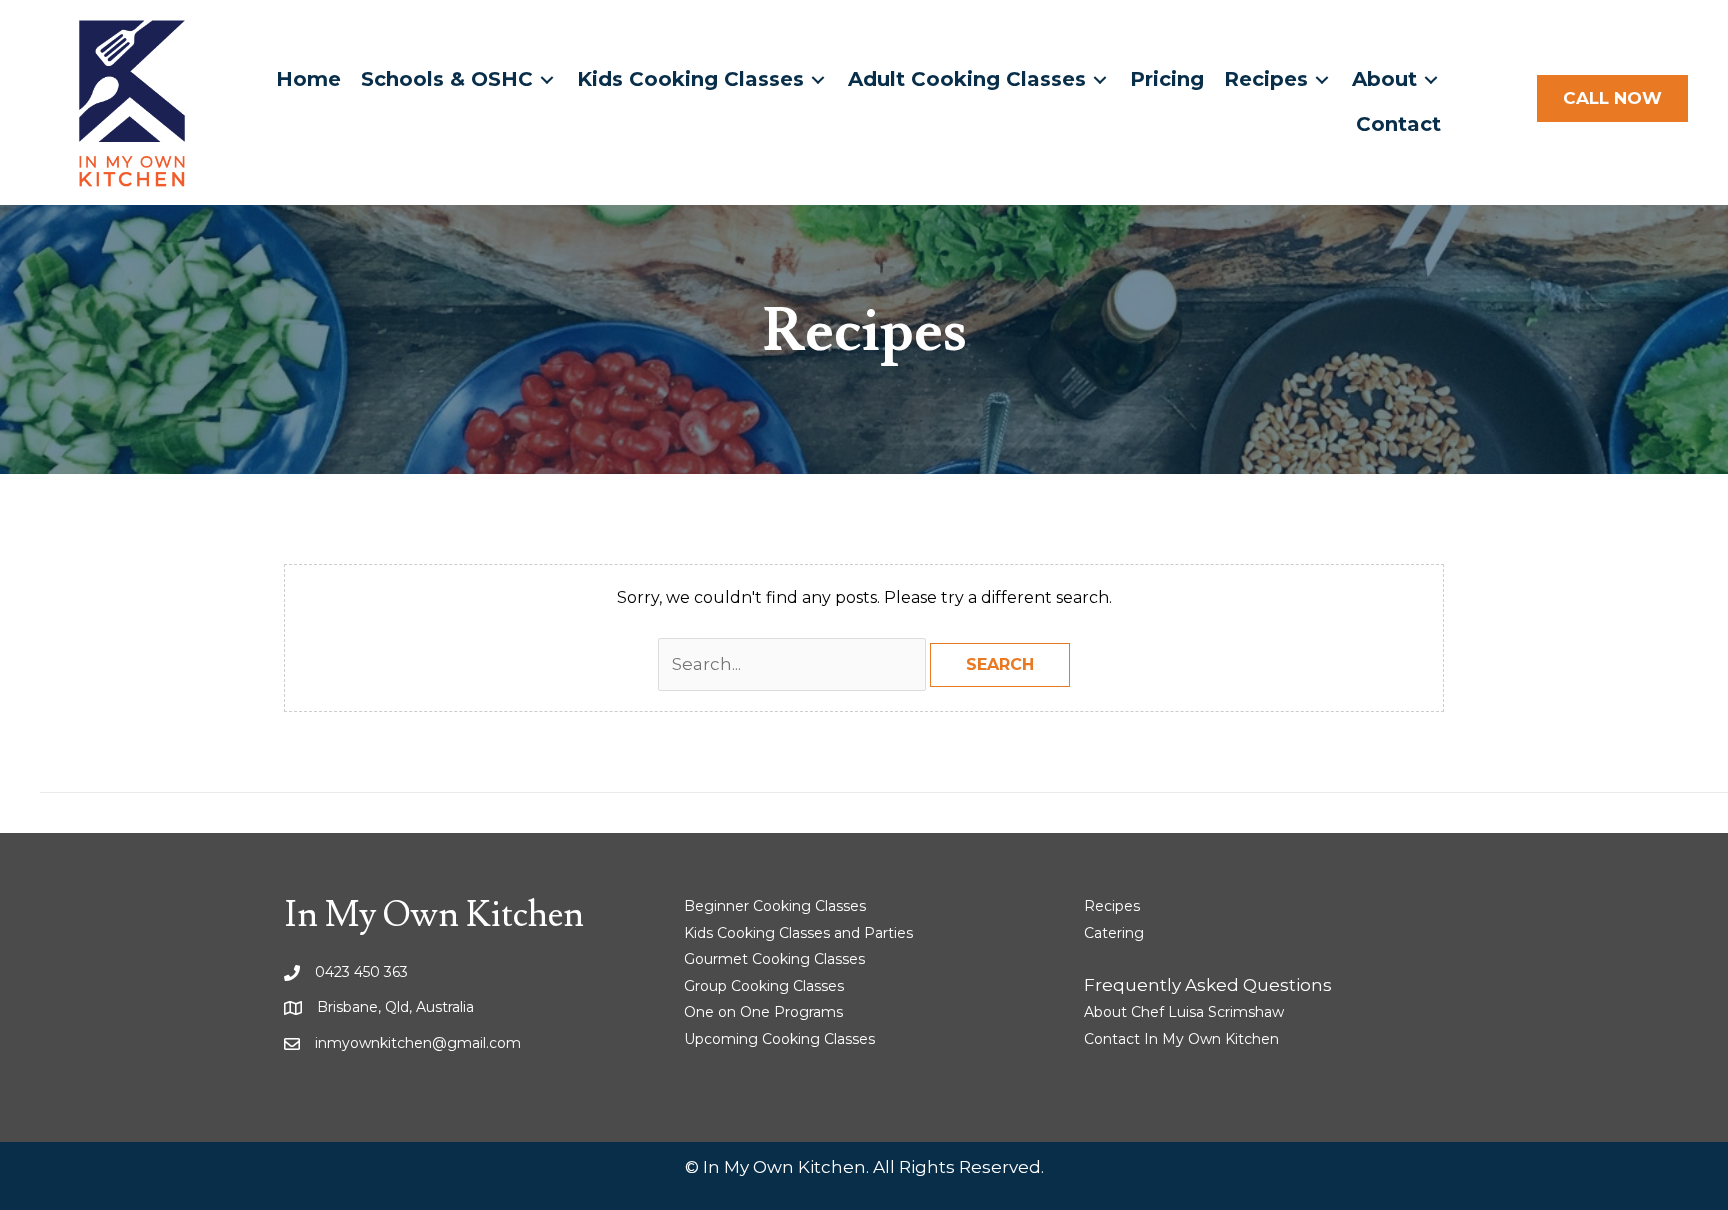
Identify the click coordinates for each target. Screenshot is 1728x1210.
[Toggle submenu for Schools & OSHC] (547, 79)
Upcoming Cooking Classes (779, 1039)
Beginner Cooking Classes (775, 906)
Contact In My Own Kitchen (1181, 1039)
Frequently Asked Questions (1208, 985)
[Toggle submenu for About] (1431, 79)
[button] (1612, 99)
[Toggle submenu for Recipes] (1322, 79)
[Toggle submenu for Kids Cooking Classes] (818, 79)
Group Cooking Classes (764, 986)
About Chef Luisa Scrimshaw (1184, 1012)
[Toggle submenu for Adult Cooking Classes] (1100, 79)
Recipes (1112, 906)
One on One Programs (763, 1012)
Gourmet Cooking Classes (774, 959)
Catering (1114, 933)
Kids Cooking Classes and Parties (798, 933)
